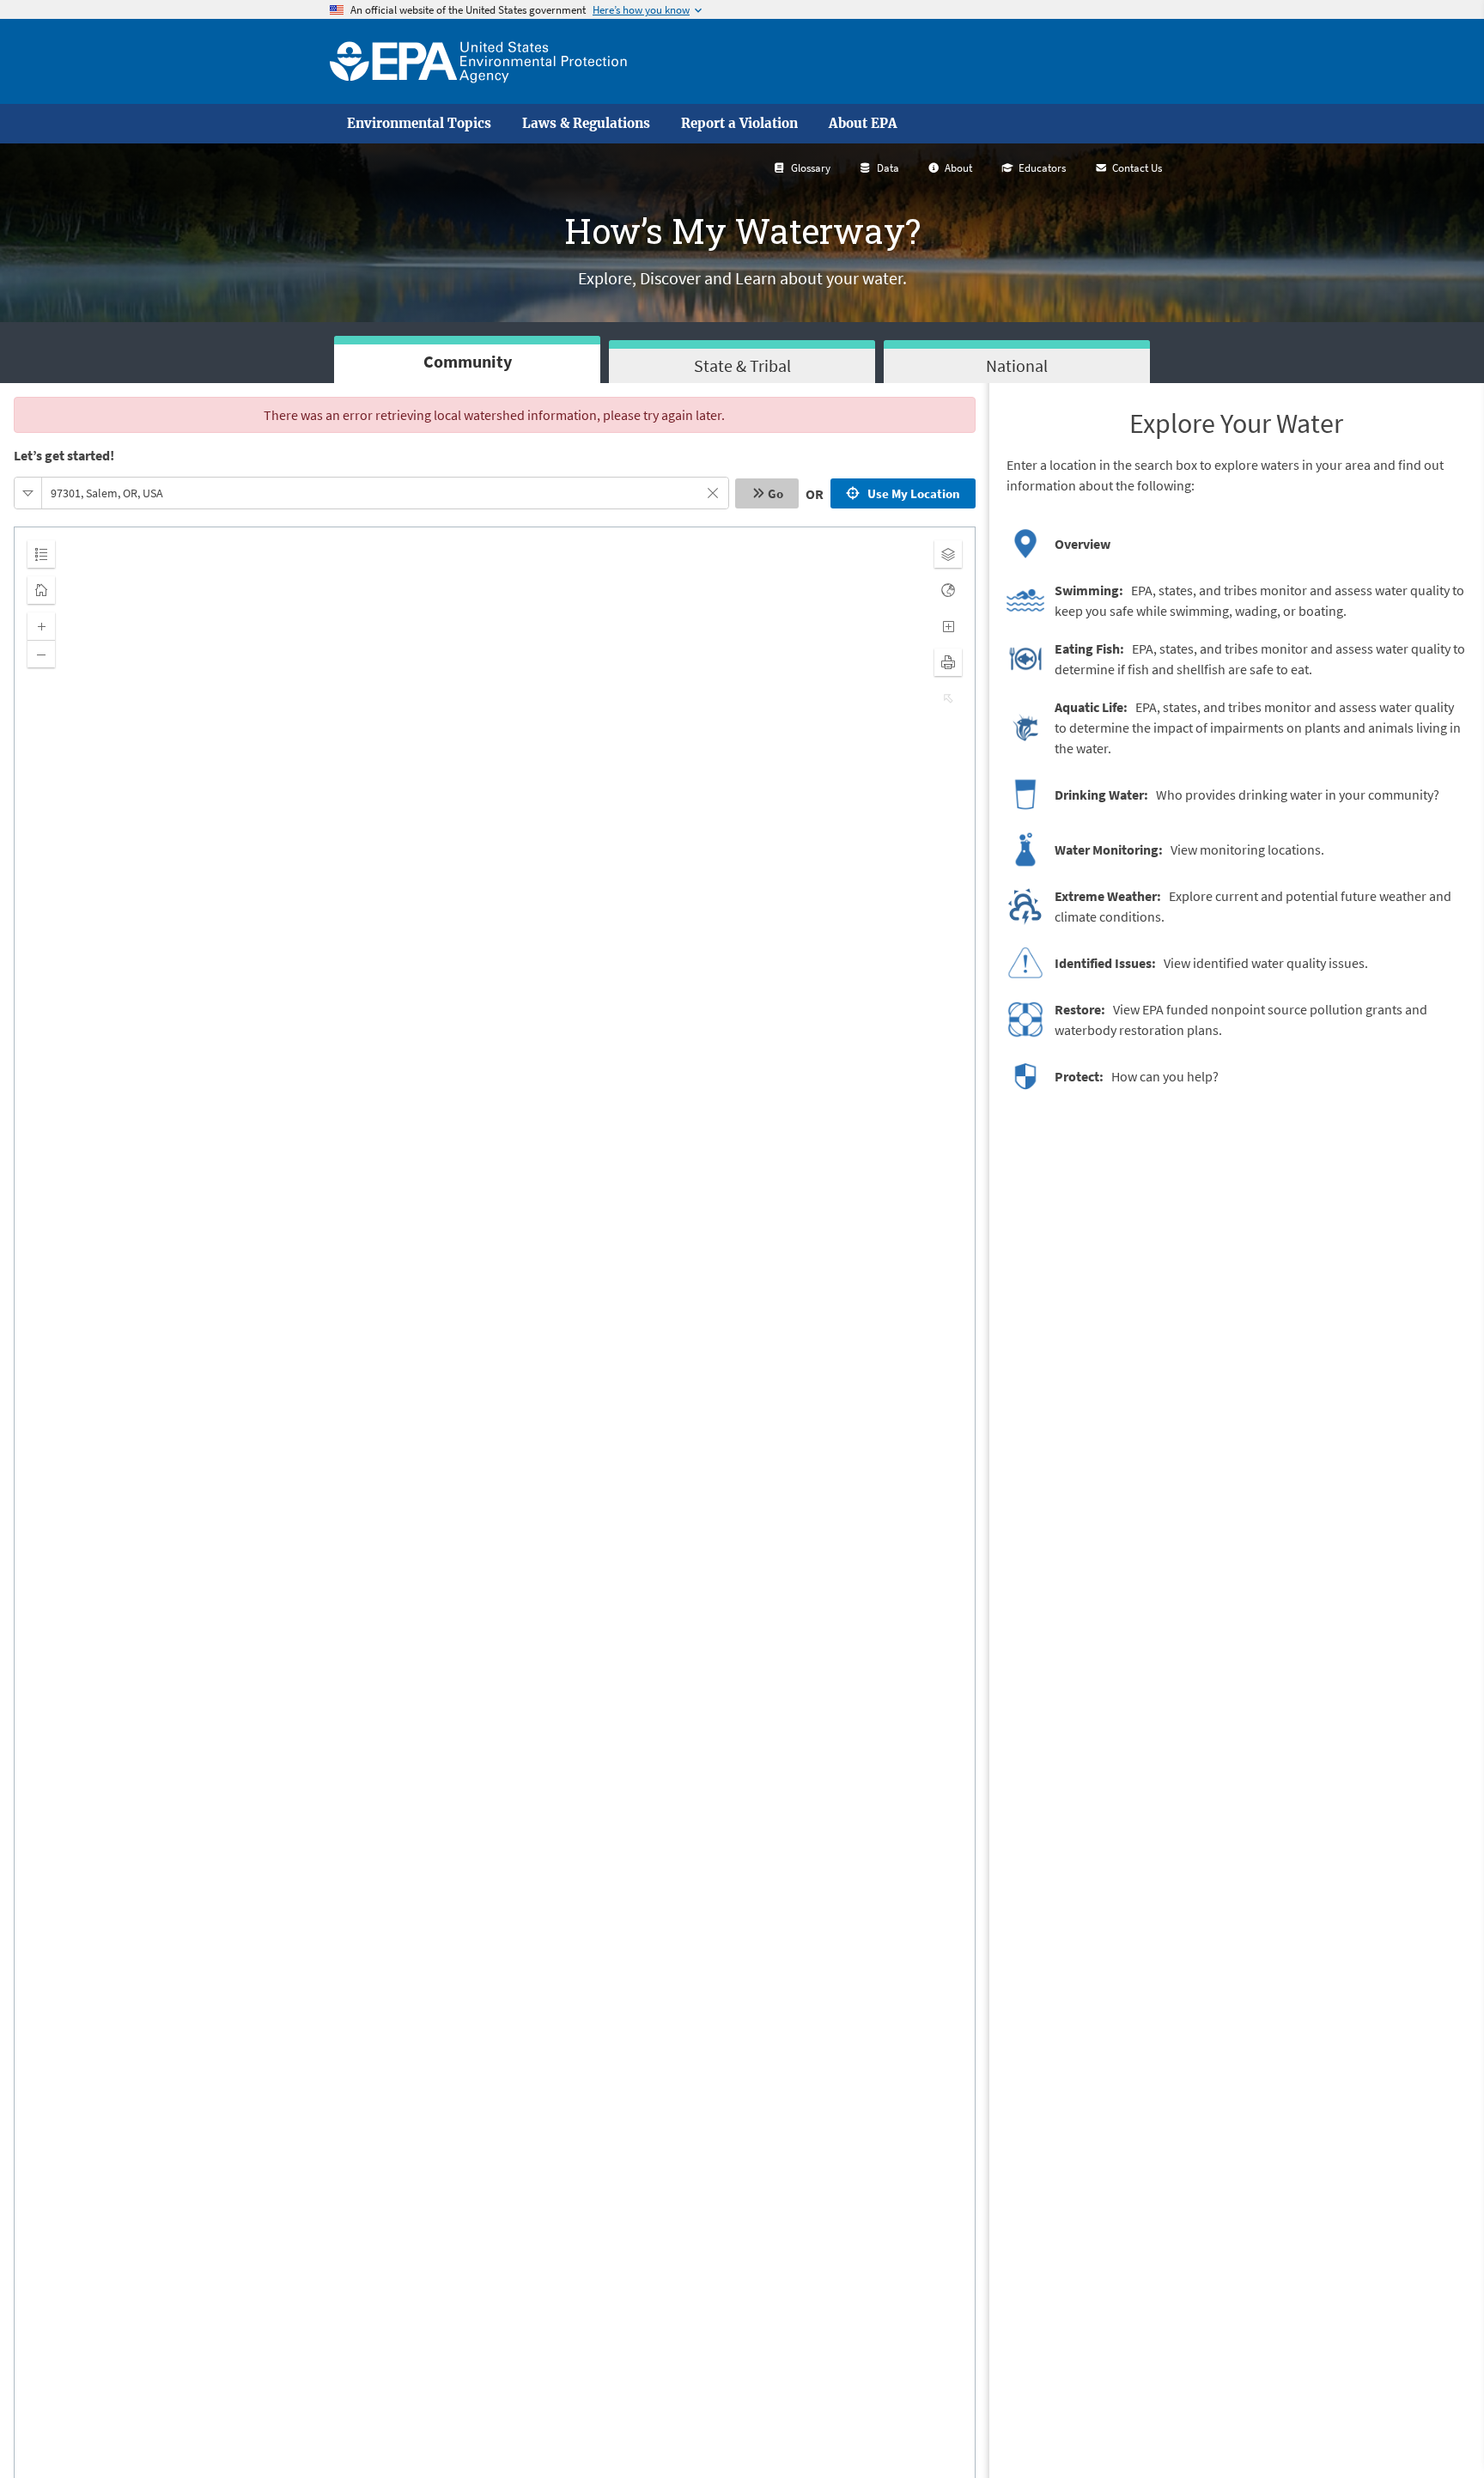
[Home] (478, 61)
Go (775, 493)
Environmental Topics (419, 124)
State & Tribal (742, 365)
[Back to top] (1437, 2431)
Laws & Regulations (586, 124)
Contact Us (1137, 168)
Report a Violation (739, 124)
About (958, 168)
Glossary (811, 168)
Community (468, 361)
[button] (28, 493)
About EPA (863, 124)
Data (888, 168)
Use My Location (911, 493)
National (1017, 365)
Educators (1042, 168)
